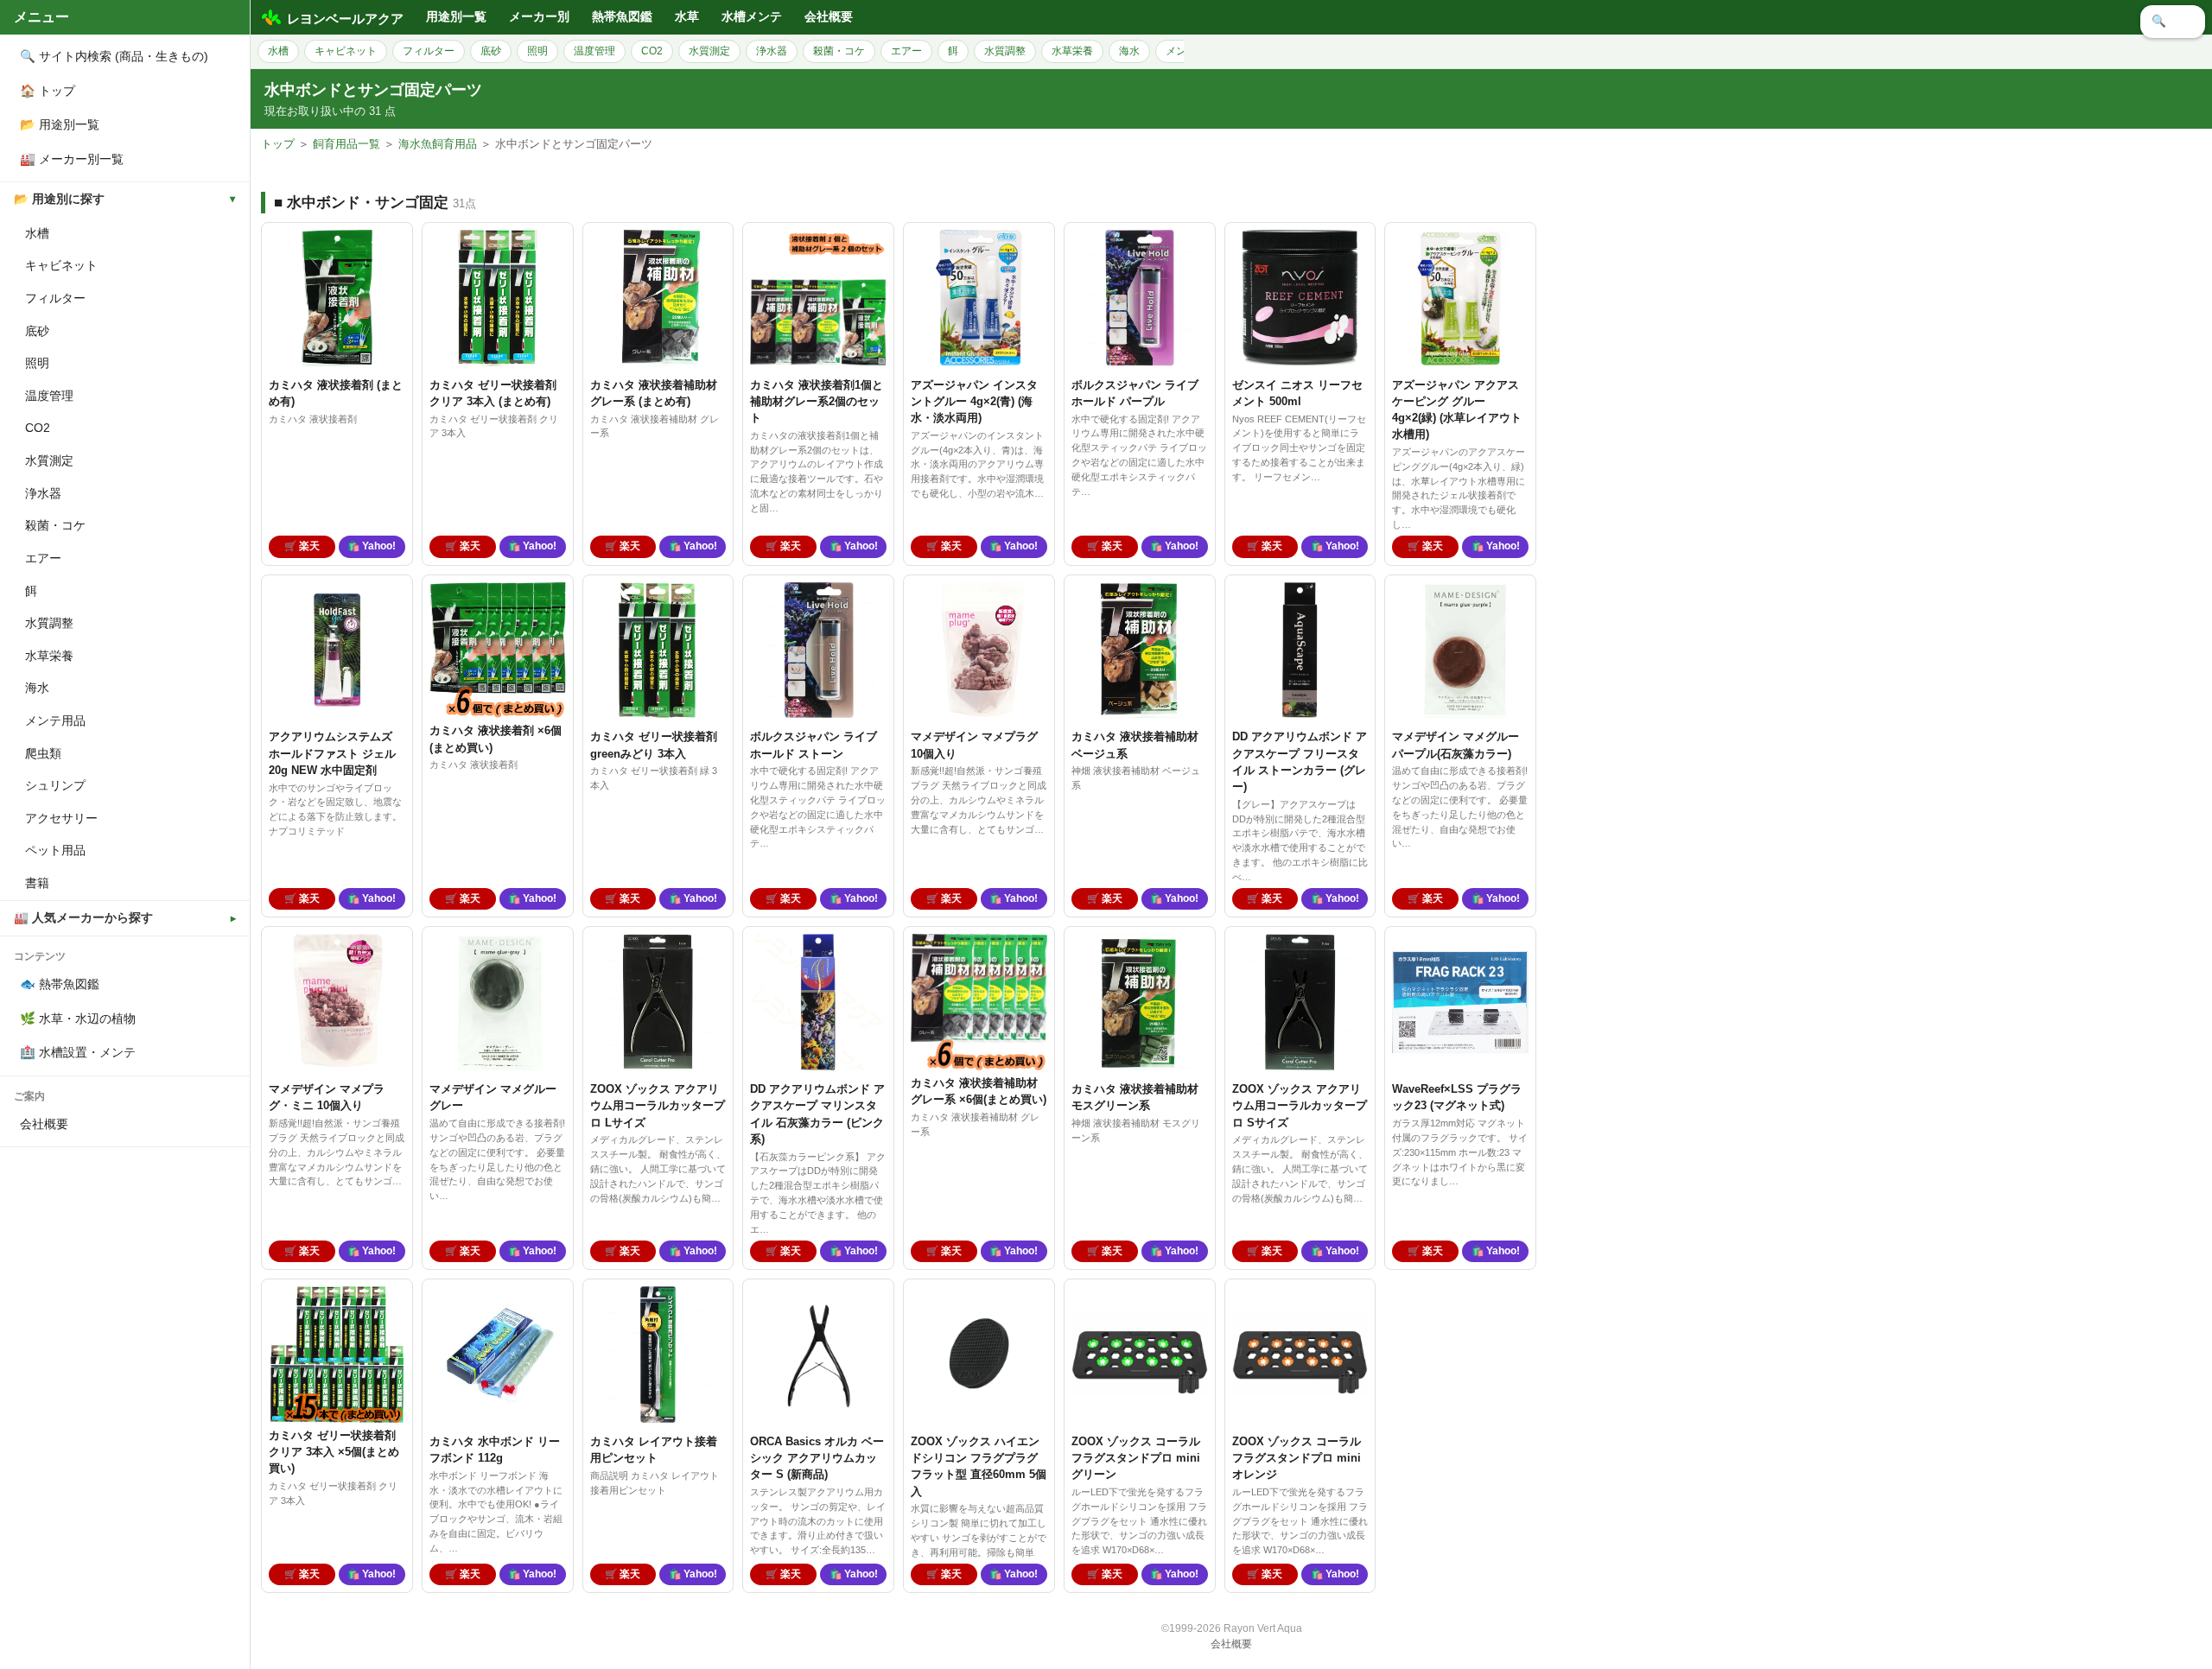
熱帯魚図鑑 (622, 17)
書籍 (37, 883)
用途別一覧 (456, 17)
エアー (43, 558)
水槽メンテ (752, 17)
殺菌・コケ (55, 525)
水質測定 (49, 460)
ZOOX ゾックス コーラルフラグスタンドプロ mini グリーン (1136, 1458)
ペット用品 (55, 850)
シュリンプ (55, 785)
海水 (37, 688)
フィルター (55, 298)
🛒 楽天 (302, 546)
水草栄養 (49, 656)
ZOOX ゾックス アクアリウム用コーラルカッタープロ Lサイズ (658, 1105)
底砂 (37, 331)
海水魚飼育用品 (438, 144)
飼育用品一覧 (346, 144)
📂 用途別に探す (59, 199)
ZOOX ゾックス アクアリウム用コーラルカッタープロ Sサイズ (1300, 1105)
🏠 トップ (48, 91)
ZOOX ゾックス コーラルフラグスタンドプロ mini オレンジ (1297, 1458)
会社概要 (44, 1124)
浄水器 (43, 493)
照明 (37, 363)
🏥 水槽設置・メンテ (78, 1052)
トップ (278, 144)
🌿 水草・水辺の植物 (78, 1019)
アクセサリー (61, 818)
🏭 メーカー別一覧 (72, 159)
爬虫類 (43, 753)
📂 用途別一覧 (60, 124)
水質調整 (49, 623)
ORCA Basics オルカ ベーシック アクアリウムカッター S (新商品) (817, 1458)
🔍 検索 (2173, 21)
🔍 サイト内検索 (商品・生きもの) (114, 56)
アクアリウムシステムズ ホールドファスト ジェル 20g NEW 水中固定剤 (332, 753)
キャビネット (61, 265)
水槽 (37, 233)
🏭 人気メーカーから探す (83, 918)
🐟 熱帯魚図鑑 (60, 984)
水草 (687, 17)
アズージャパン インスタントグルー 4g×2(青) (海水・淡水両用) (974, 401)
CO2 (38, 428)
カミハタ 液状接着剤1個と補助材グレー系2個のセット (817, 401)
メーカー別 (539, 17)
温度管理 (49, 396)
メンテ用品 (55, 720)
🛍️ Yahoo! (372, 546)
